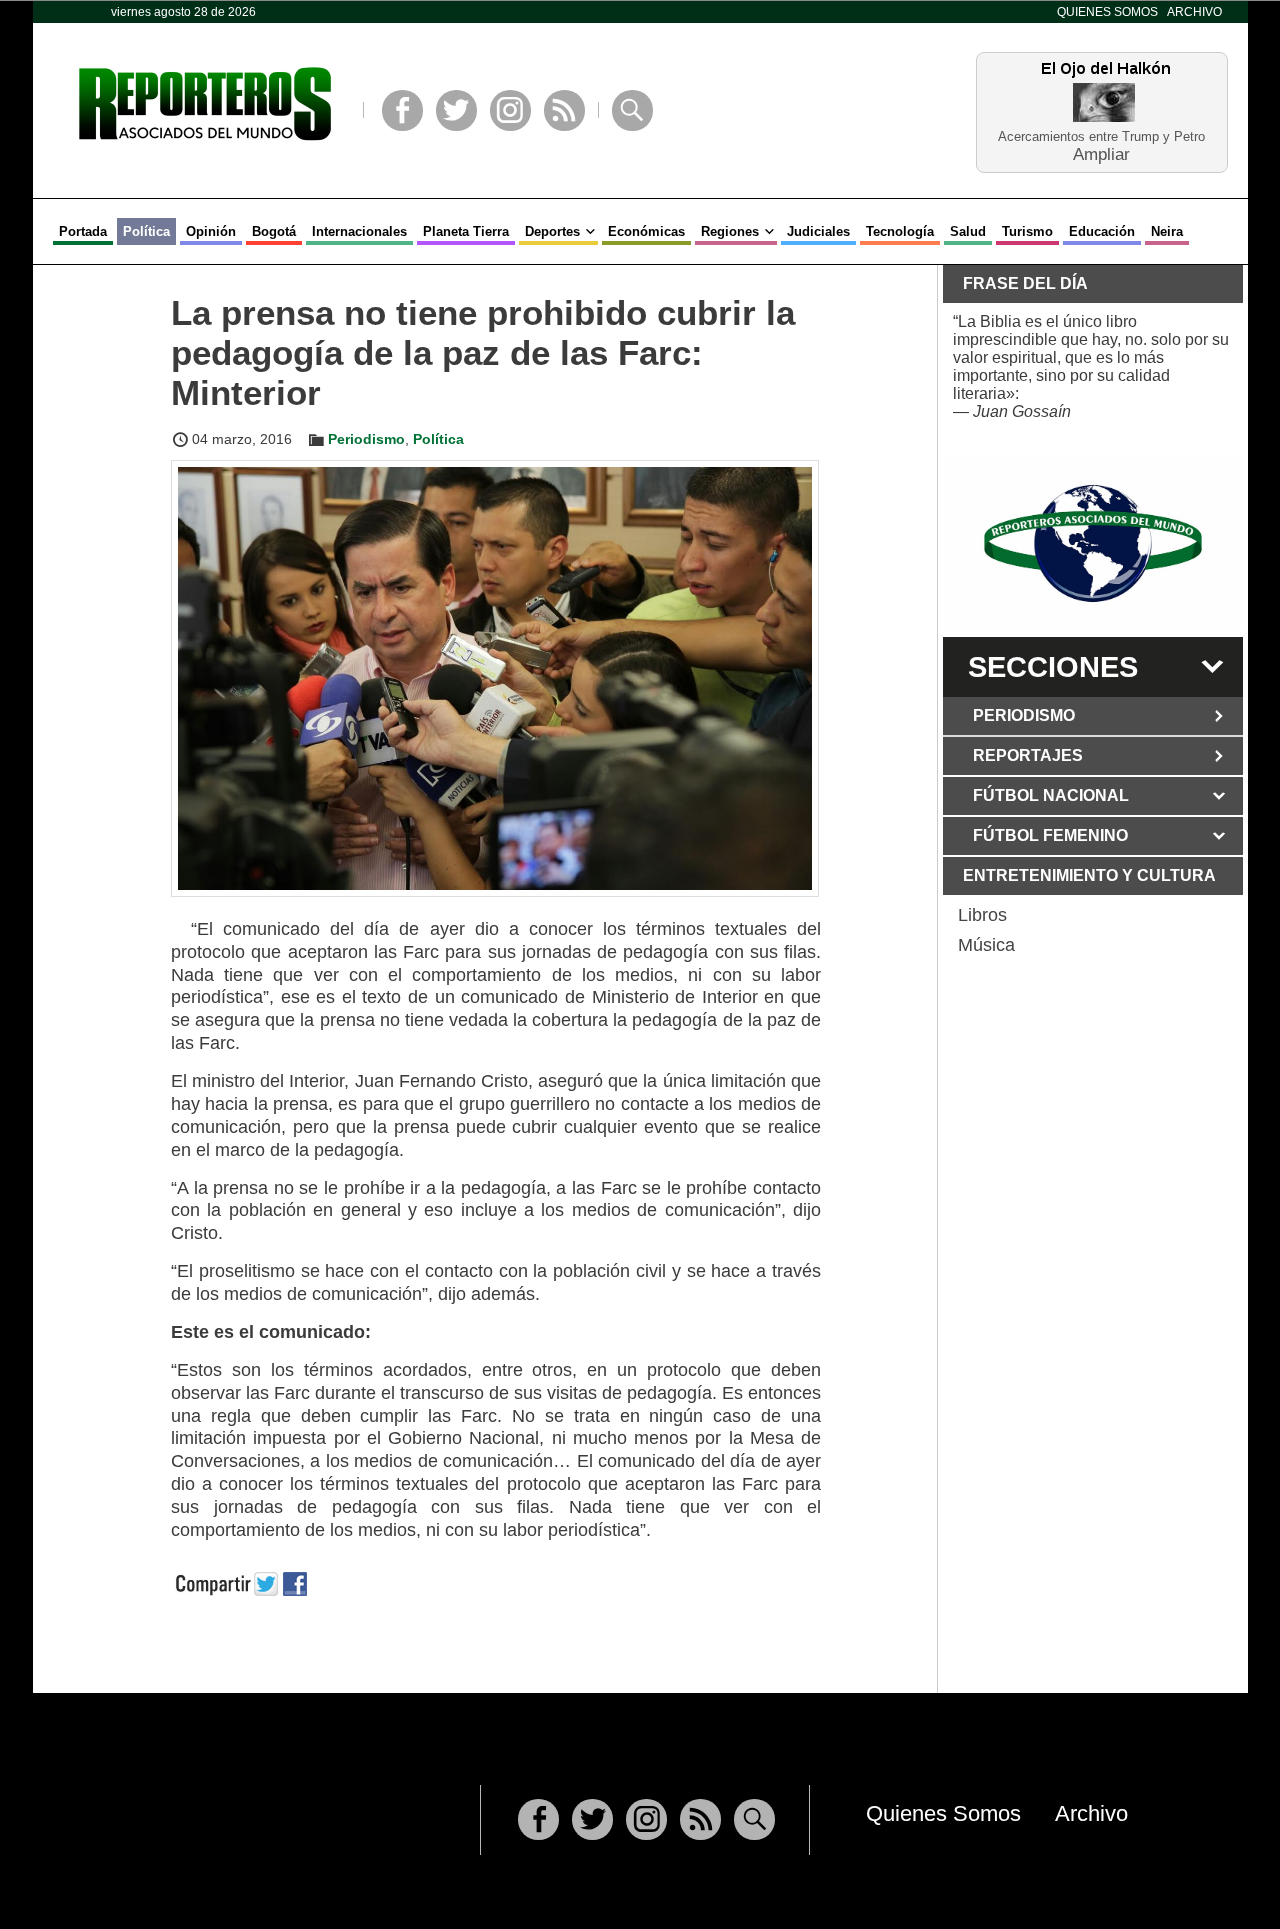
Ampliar (1101, 153)
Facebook (402, 110)
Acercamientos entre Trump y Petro (1101, 136)
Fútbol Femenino (1050, 835)
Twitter (456, 110)
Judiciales (818, 231)
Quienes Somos (1107, 12)
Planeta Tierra (466, 231)
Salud (968, 231)
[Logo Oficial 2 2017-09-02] (1093, 543)
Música (986, 945)
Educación (1102, 231)
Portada (83, 231)
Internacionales (359, 231)
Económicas (646, 231)
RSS (564, 110)
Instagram (510, 110)
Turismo (1027, 231)
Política (146, 231)
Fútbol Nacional (1051, 795)
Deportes (552, 231)
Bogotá (274, 231)
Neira (1167, 231)
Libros (982, 915)
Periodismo (366, 439)
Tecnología (900, 231)
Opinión (211, 231)
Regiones (730, 231)
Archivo (1194, 12)
